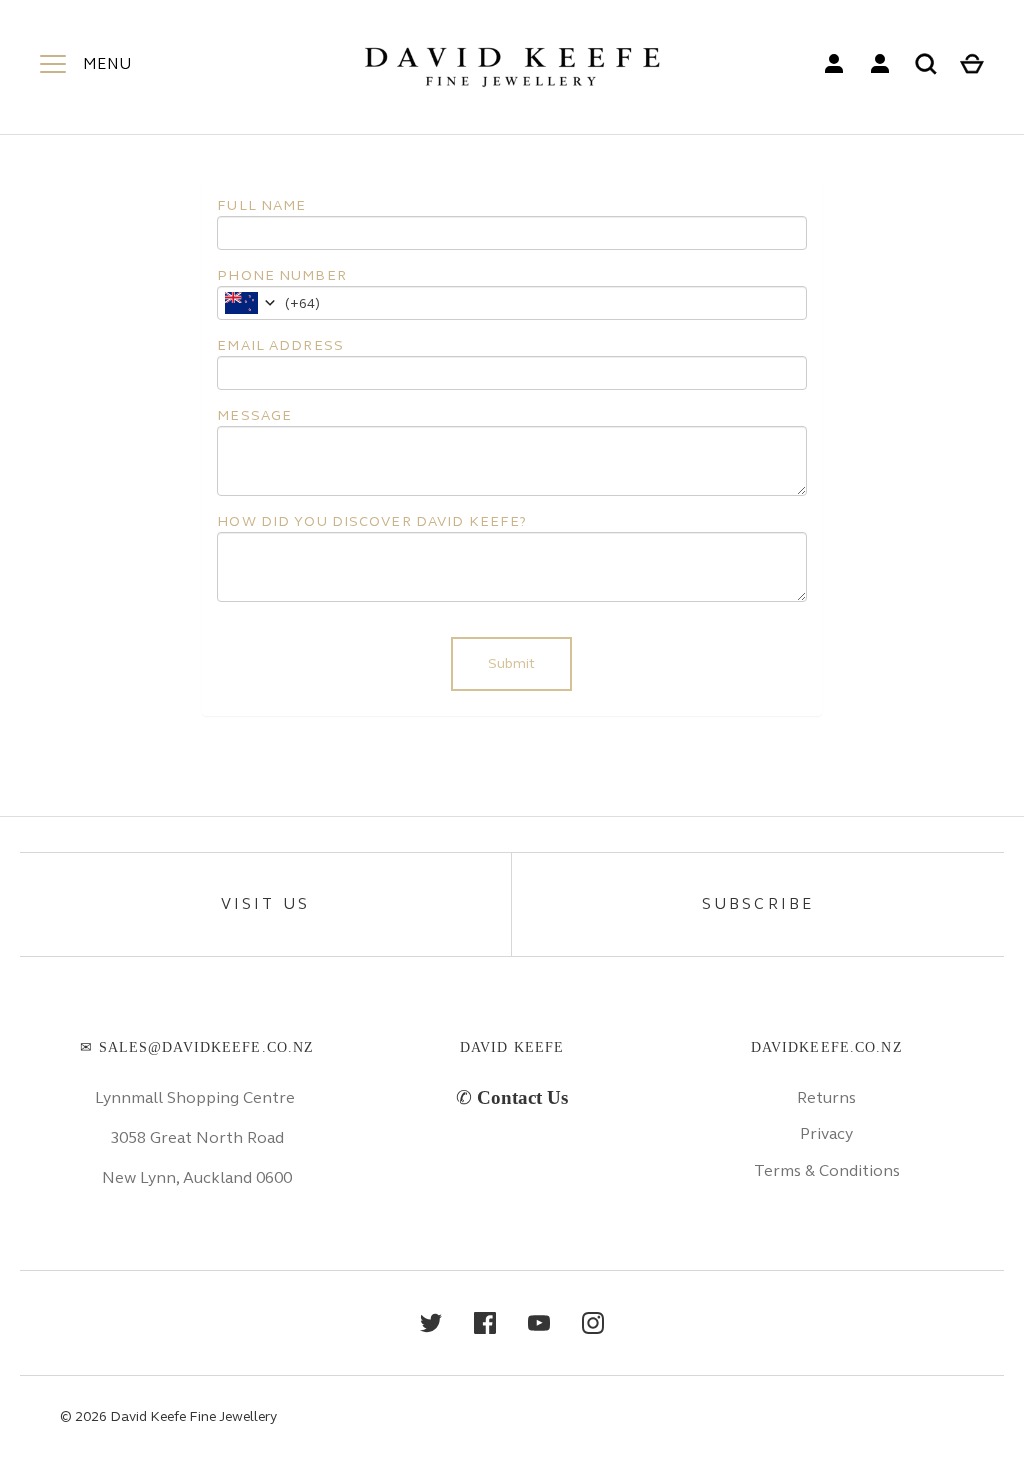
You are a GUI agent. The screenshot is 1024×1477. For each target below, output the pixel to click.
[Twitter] (431, 1323)
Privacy (826, 1133)
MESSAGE (254, 415)
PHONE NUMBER (281, 275)
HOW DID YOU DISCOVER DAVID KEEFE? (372, 521)
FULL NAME (261, 205)
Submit (511, 663)
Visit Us (266, 904)
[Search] (926, 64)
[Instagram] (593, 1323)
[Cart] (972, 64)
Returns (826, 1097)
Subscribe (758, 904)
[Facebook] (485, 1323)
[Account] (834, 64)
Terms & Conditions (827, 1170)
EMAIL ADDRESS (280, 345)
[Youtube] (539, 1323)
